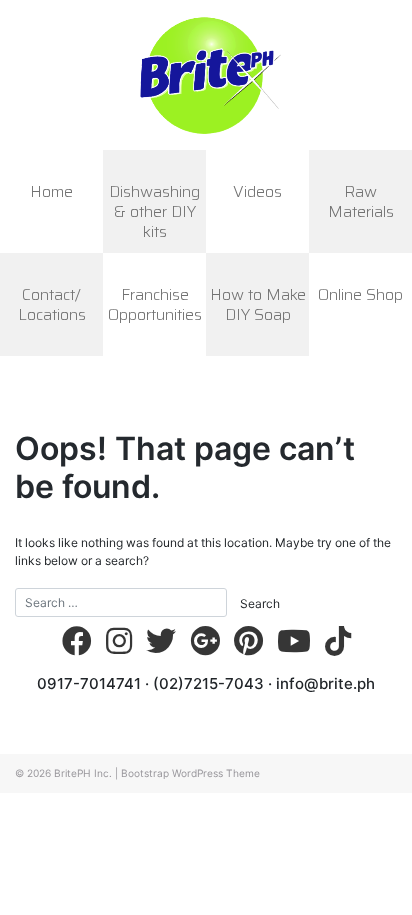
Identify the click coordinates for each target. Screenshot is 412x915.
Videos (257, 191)
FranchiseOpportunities (155, 304)
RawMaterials (361, 201)
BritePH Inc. (83, 773)
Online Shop (360, 294)
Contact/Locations (52, 304)
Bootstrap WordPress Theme (190, 773)
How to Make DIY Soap (258, 304)
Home (51, 191)
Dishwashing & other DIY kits (154, 211)
